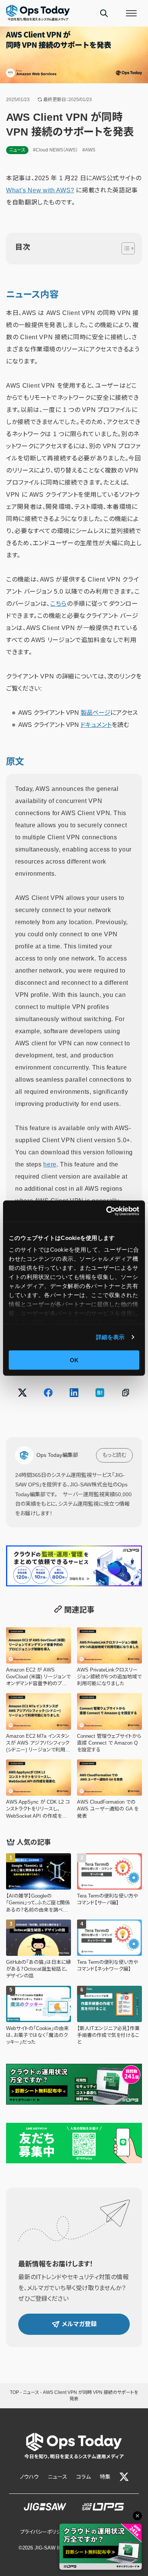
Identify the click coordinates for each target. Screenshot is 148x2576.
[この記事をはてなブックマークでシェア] (100, 1392)
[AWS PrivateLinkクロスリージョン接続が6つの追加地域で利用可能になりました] (109, 1657)
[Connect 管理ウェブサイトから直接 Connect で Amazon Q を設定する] (109, 1723)
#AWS (89, 150)
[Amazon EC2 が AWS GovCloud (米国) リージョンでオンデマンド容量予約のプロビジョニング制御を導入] (39, 1657)
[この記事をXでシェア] (22, 1392)
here (50, 1164)
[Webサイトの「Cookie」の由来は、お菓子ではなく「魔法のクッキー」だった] (39, 2016)
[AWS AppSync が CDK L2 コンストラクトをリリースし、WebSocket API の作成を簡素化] (39, 1789)
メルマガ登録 (79, 2324)
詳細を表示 (110, 1337)
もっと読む (114, 1455)
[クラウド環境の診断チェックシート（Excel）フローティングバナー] (101, 2547)
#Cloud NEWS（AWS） (55, 150)
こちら (58, 604)
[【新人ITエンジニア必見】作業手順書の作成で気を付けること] (109, 2016)
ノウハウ (29, 2477)
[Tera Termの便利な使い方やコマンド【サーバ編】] (109, 1883)
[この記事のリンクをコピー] (126, 1392)
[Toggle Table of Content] (124, 248)
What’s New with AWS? (40, 190)
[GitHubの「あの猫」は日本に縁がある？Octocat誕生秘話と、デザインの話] (39, 1950)
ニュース (17, 150)
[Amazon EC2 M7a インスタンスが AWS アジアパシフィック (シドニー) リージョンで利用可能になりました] (39, 1723)
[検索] (104, 13)
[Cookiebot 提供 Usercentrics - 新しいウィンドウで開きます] (106, 1211)
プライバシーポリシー (43, 2532)
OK (74, 1360)
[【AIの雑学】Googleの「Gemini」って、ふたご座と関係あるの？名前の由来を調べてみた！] (39, 1883)
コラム (83, 2477)
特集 (105, 2477)
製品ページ (95, 713)
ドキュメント (96, 725)
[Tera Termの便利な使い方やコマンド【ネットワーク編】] (109, 1950)
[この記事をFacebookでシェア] (48, 1392)
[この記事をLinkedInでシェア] (74, 1392)
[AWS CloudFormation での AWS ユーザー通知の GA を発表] (109, 1789)
